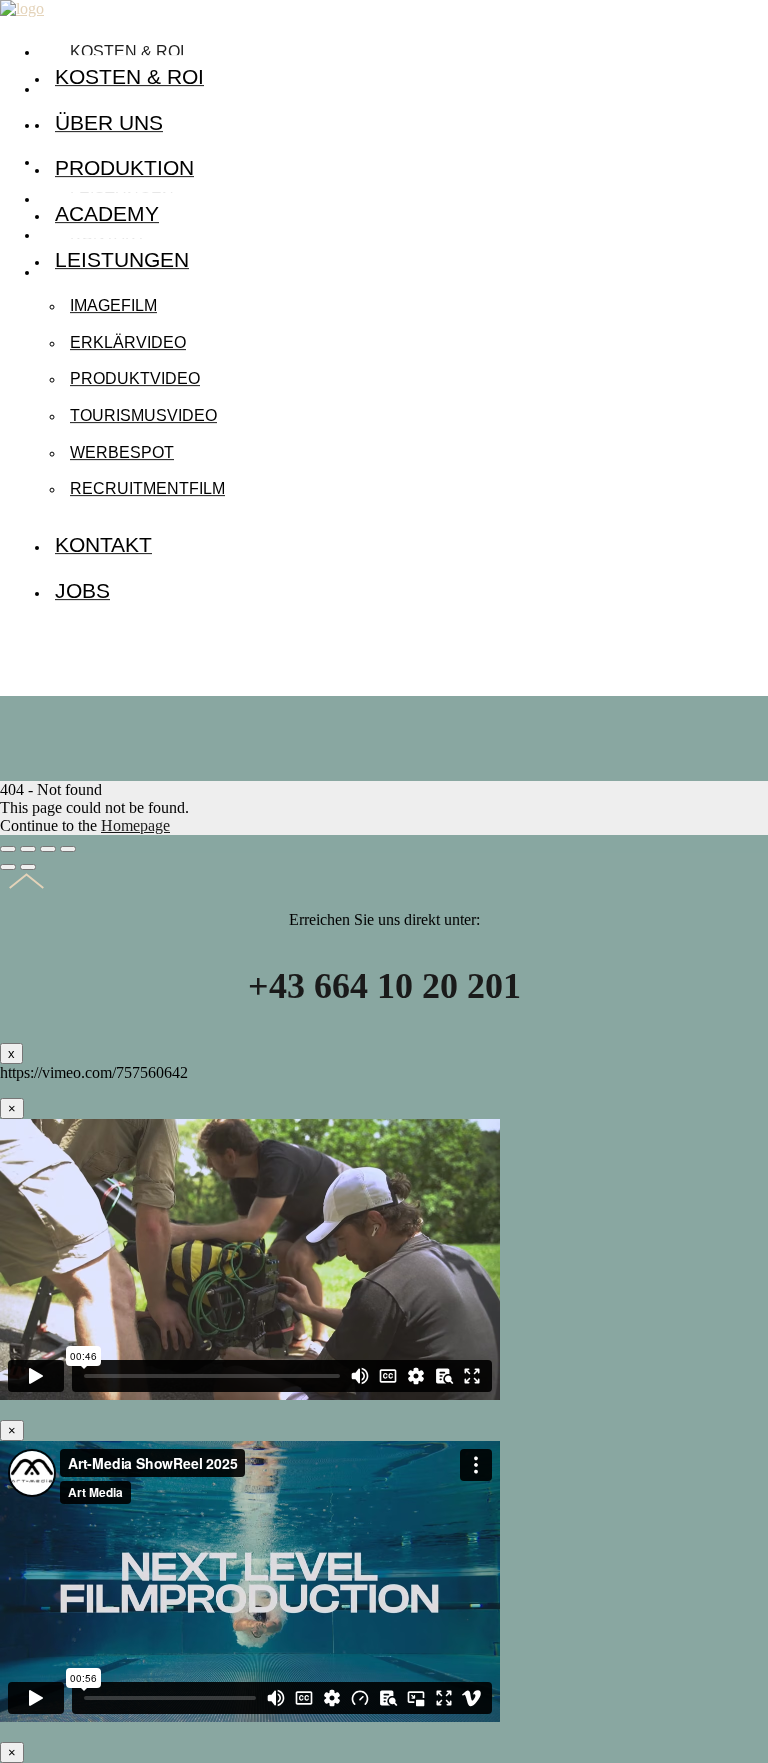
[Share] (28, 849)
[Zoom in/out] (68, 849)
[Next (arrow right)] (28, 867)
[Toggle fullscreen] (48, 849)
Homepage (135, 825)
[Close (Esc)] (8, 849)
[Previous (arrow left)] (8, 867)
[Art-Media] (22, 8)
